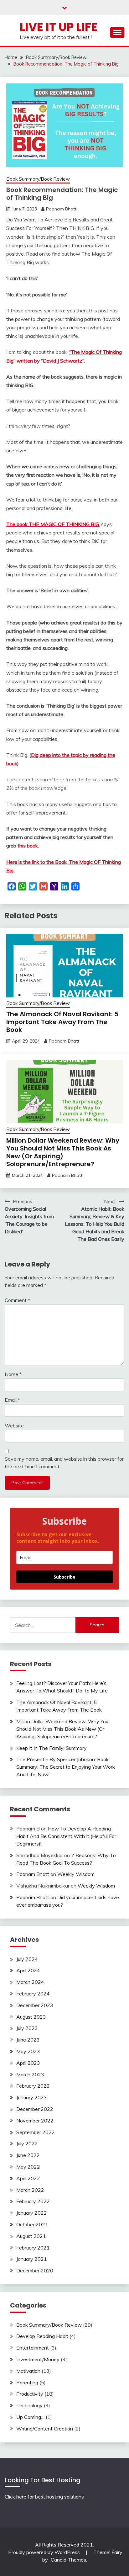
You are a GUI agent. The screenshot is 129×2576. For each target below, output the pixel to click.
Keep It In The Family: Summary (52, 1748)
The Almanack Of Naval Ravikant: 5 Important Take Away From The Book (62, 1022)
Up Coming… (30, 2417)
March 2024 (30, 1982)
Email (12, 1400)
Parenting (27, 2382)
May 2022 (28, 2167)
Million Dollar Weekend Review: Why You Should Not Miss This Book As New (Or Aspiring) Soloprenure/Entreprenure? (63, 1152)
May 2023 (28, 2051)
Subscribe (64, 1577)
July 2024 (27, 1959)
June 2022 (28, 2155)
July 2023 (27, 2028)
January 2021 (32, 2259)
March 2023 (30, 2074)
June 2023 (28, 2040)
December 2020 (35, 2271)
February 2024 (33, 1994)
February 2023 (33, 2086)
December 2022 (35, 2109)
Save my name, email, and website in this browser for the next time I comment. (64, 1463)
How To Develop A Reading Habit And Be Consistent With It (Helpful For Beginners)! (66, 1836)
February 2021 (33, 2248)
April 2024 (28, 1970)
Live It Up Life (59, 27)
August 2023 (31, 2017)
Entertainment (33, 2348)
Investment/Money (38, 2359)
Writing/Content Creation (45, 2429)
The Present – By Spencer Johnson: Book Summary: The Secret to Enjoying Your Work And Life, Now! (66, 1767)
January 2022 (32, 2213)
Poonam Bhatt (61, 209)
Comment (17, 1300)
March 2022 (30, 2190)
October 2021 (32, 2224)
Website (14, 1426)
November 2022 (35, 2121)
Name (13, 1374)
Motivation (28, 2371)
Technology (29, 2405)
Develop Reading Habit (42, 2336)
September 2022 (36, 2132)
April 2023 (28, 2063)
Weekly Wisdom (76, 1874)
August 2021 (31, 2236)
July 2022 (27, 2143)
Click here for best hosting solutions (44, 2497)
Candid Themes (68, 2560)
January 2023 (32, 2097)
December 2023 (35, 2005)
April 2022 (28, 2178)
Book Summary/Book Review (38, 179)
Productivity (30, 2394)
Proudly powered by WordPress (45, 2552)
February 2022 (33, 2201)
